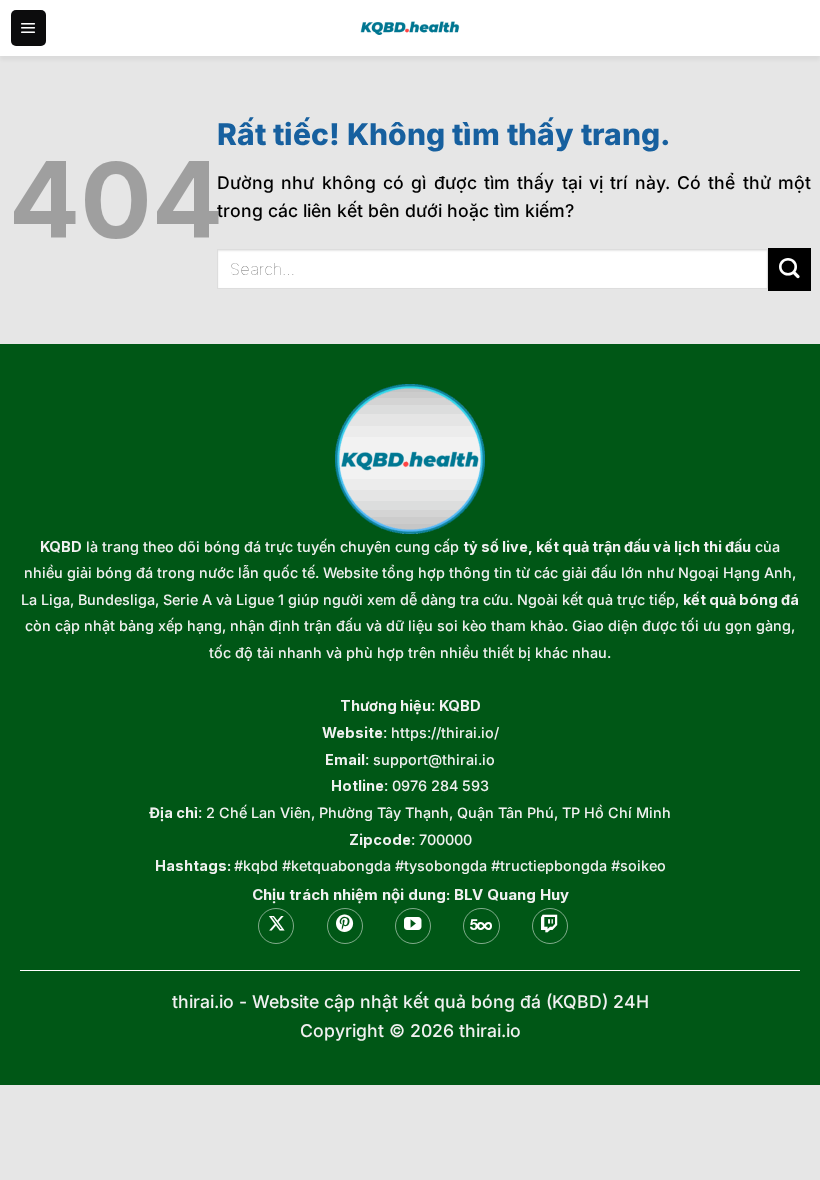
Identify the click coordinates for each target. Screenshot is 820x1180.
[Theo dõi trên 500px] (481, 926)
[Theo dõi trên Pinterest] (345, 926)
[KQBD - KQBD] (410, 27)
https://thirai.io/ (445, 732)
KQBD (61, 546)
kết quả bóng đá (741, 599)
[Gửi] (789, 269)
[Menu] (28, 28)
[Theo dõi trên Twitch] (550, 926)
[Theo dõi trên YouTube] (413, 926)
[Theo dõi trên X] (276, 926)
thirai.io (203, 1001)
